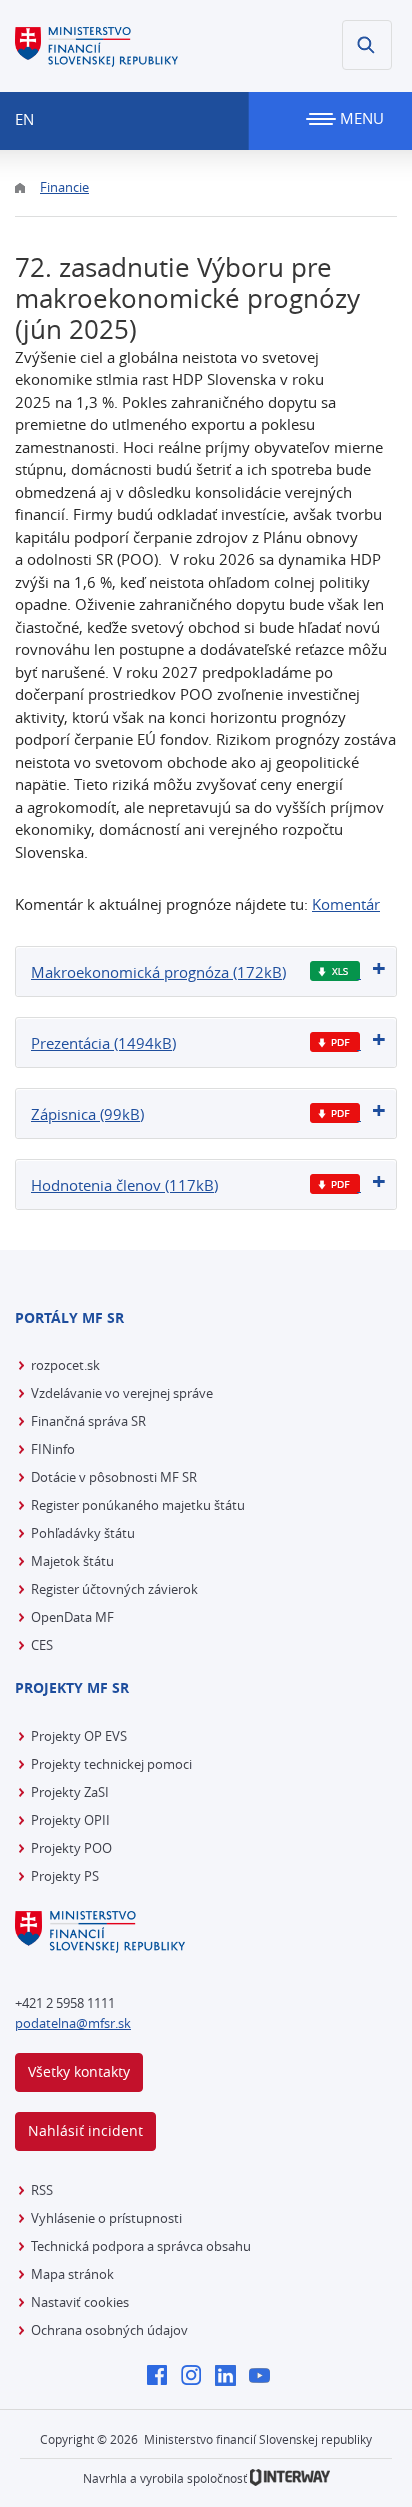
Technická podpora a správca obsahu (141, 2246)
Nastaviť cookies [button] (80, 2302)
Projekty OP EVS (79, 1736)
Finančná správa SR (88, 1421)
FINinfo (53, 1449)
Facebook (162, 2377)
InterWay (290, 2477)
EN (24, 119)
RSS (42, 2190)
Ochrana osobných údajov (109, 2330)
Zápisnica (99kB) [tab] (87, 1114)
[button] (367, 45)
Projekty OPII (70, 1820)
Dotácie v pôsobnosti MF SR (114, 1477)
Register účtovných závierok (114, 1589)
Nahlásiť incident (85, 2130)
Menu (360, 118)
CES (42, 1645)
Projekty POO (71, 1848)
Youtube (264, 2377)
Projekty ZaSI (70, 1792)
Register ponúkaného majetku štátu (138, 1505)
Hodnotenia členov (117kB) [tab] (124, 1185)
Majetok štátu (72, 1561)
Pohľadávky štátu (83, 1533)
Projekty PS (65, 1876)
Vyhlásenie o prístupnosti (106, 2218)
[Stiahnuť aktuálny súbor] (335, 971)
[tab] (206, 971)
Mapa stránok (72, 2274)
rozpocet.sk (65, 1365)
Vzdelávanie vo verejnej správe (122, 1393)
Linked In (230, 2377)
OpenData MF (72, 1617)
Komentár (346, 904)
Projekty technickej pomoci (111, 1764)
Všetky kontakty (79, 2071)
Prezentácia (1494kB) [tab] (103, 1043)
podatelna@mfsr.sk (73, 2023)
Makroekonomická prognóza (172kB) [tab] (158, 972)
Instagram (196, 2377)
